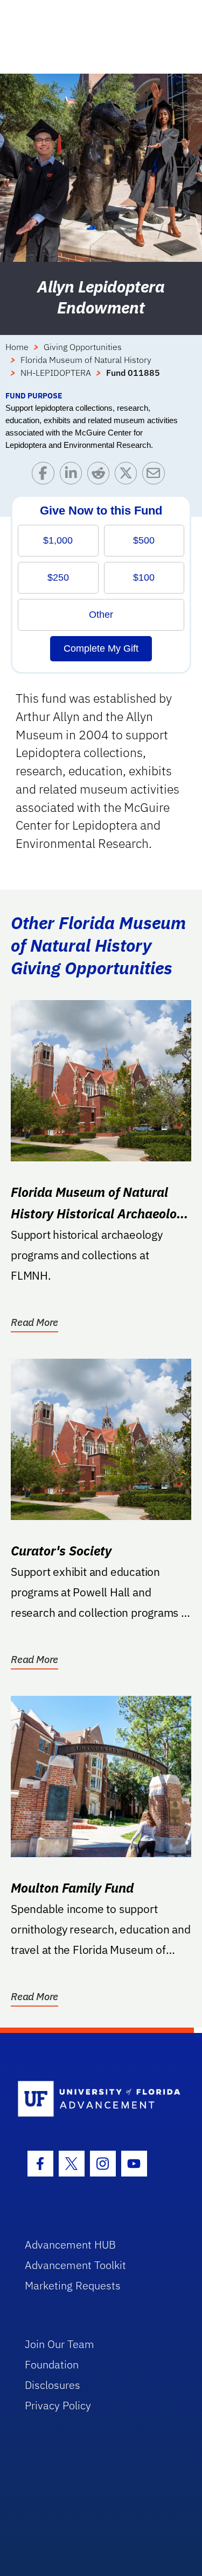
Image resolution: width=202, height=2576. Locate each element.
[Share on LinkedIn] (74, 476)
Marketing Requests (73, 2285)
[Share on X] (128, 476)
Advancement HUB (70, 2245)
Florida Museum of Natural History (86, 360)
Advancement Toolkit (75, 2265)
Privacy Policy (58, 2405)
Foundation (52, 2364)
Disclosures (53, 2385)
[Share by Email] (156, 476)
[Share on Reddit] (101, 476)
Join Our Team (60, 2344)
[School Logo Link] (95, 2099)
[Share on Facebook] (46, 476)
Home (17, 347)
